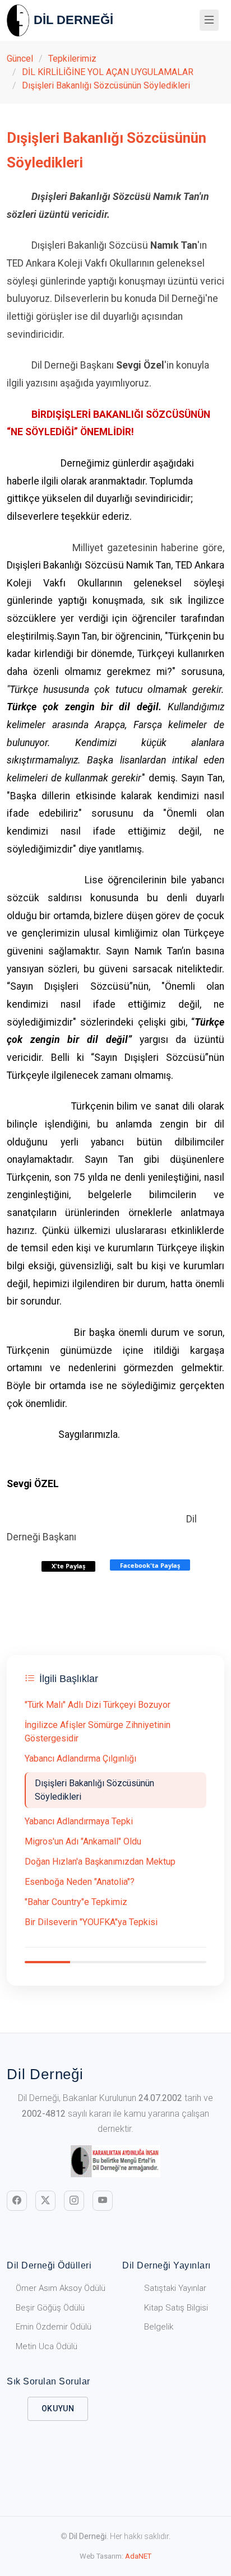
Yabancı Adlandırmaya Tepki (79, 1821)
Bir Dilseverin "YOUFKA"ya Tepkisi (91, 1922)
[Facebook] (17, 2201)
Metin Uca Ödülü (47, 2346)
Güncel (20, 59)
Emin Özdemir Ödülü (54, 2327)
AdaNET (138, 2556)
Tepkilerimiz (72, 59)
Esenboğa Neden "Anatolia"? (80, 1882)
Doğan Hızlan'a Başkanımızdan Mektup (100, 1862)
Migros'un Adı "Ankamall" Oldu (83, 1841)
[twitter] (45, 2201)
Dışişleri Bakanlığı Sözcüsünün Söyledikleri (106, 85)
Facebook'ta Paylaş (150, 1565)
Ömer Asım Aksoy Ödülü (61, 2288)
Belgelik (159, 2327)
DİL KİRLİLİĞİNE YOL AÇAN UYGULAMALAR (108, 72)
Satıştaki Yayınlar (175, 2288)
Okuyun (58, 2409)
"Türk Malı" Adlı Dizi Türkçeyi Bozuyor (98, 1705)
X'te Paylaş (68, 1566)
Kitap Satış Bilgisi (176, 2308)
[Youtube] (103, 2201)
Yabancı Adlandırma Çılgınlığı (80, 1759)
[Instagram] (74, 2201)
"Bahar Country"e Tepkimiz (76, 1902)
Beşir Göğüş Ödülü (50, 2308)
